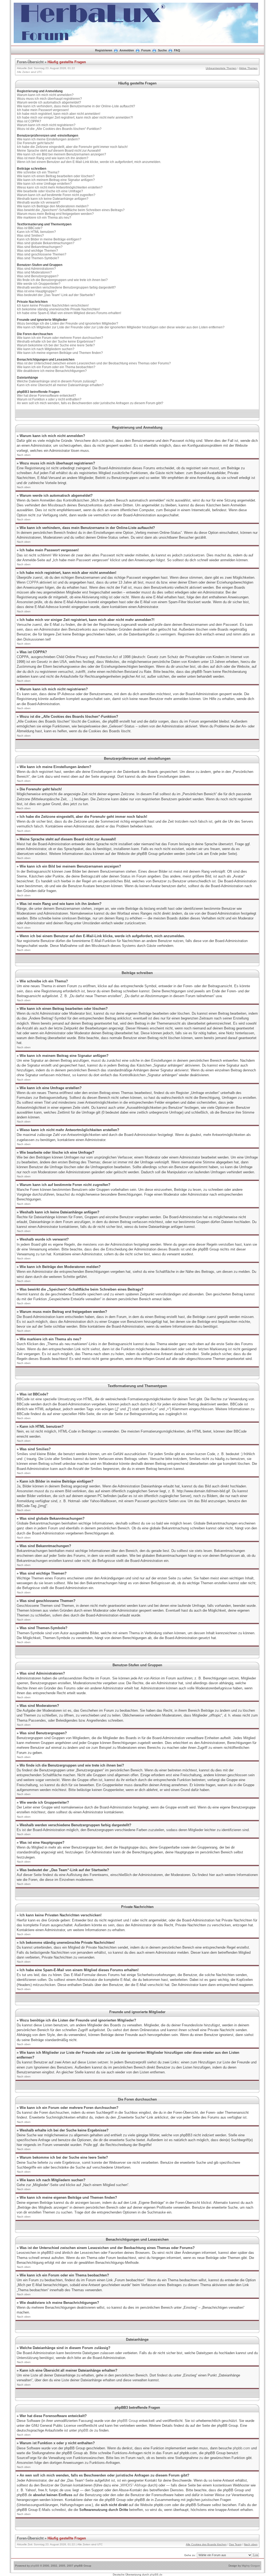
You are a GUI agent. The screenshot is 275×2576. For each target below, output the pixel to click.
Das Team (235, 2544)
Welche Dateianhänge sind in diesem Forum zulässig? (57, 381)
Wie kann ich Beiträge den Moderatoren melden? (53, 206)
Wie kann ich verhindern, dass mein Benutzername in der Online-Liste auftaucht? (76, 106)
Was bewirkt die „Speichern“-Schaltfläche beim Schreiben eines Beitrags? (71, 210)
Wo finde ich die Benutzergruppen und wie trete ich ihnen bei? (62, 280)
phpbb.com (241, 2448)
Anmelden (127, 50)
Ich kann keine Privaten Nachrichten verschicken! (53, 305)
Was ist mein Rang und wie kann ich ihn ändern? (53, 158)
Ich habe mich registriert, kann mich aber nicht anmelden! (59, 114)
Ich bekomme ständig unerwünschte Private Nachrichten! (58, 309)
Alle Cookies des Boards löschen (206, 2544)
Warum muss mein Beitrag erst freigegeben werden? (55, 214)
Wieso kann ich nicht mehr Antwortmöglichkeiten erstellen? (60, 187)
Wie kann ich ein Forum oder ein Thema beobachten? (56, 367)
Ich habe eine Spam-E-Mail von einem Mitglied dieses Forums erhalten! (69, 313)
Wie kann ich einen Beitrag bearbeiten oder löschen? (56, 176)
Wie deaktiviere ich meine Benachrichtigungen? (52, 371)
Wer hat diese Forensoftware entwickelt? (46, 396)
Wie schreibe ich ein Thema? (38, 172)
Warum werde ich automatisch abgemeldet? (49, 102)
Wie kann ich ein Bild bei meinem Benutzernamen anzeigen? (61, 154)
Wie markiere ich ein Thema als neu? (44, 218)
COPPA (32, 582)
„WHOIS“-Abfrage (133, 2485)
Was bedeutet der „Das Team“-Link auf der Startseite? (56, 295)
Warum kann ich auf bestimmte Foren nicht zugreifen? (56, 195)
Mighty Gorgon (251, 2566)
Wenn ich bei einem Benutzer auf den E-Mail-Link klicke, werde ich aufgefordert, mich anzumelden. (89, 162)
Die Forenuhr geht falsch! (35, 143)
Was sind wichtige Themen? (37, 251)
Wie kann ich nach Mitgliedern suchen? (46, 349)
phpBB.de (86, 2430)
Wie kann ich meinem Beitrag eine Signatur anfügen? (56, 180)
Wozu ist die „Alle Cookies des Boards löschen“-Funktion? (59, 129)
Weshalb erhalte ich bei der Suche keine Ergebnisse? (56, 342)
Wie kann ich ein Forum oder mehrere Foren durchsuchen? (60, 338)
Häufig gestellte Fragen (67, 62)
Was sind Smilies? (30, 236)
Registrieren (104, 50)
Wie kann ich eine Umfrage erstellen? (44, 184)
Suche (162, 50)
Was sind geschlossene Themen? (42, 254)
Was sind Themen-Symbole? (38, 258)
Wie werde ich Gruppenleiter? (39, 284)
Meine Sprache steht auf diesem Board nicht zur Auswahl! (59, 151)
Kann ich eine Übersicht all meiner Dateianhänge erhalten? (60, 385)
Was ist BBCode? (30, 228)
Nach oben (24, 455)
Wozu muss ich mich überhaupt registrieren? (49, 99)
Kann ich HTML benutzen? (36, 232)
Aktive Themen (248, 68)
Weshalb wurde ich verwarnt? (39, 202)
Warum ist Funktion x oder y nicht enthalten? (49, 399)
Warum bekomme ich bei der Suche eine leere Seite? (56, 345)
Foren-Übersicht (30, 62)
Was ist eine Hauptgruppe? (37, 291)
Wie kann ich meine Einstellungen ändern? (48, 139)
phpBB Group (128, 2421)
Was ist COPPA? (29, 121)
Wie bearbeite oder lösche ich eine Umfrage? (50, 191)
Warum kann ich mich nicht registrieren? (46, 125)
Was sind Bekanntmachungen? (40, 247)
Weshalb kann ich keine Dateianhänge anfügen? (53, 199)
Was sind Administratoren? (36, 269)
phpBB (35, 2566)
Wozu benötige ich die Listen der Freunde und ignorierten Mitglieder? (68, 324)
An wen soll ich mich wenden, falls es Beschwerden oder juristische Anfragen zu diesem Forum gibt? (90, 403)
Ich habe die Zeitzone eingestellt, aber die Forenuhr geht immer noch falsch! (72, 147)
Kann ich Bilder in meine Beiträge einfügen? (49, 239)
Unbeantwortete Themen (221, 68)
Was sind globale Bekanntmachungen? (46, 243)
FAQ (177, 50)
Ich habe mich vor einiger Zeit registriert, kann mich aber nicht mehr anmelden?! (75, 118)
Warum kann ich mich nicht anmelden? (45, 95)
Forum (146, 50)
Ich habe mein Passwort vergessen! (43, 110)
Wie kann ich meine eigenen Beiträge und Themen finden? (60, 353)
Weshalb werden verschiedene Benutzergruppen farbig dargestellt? (66, 287)
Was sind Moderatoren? (34, 272)
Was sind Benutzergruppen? (38, 276)
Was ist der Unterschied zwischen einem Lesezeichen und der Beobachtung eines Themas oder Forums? (94, 363)
